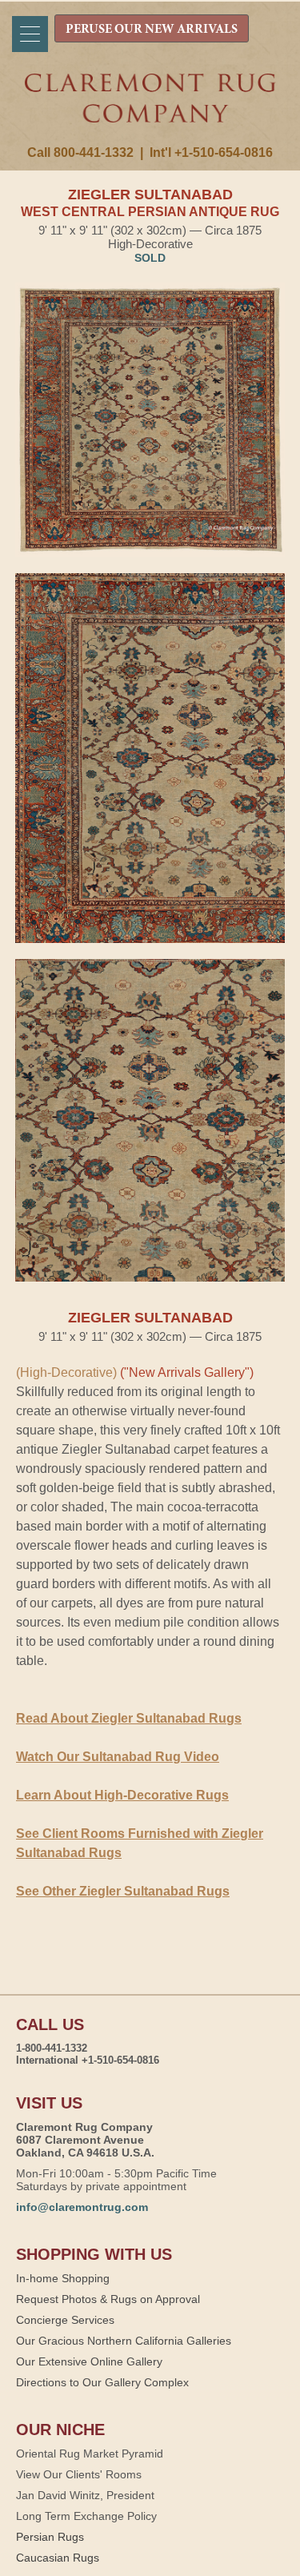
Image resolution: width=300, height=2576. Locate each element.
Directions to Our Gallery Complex (102, 2382)
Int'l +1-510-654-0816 (211, 152)
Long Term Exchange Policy (86, 2516)
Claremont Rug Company (150, 110)
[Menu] (30, 34)
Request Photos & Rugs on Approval (108, 2299)
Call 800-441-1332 (80, 152)
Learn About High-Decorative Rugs (122, 1795)
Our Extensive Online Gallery (89, 2361)
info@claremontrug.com (82, 2207)
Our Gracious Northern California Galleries (124, 2341)
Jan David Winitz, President (85, 2495)
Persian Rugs (50, 2537)
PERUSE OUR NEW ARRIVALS (152, 30)
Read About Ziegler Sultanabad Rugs (129, 1718)
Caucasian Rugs (58, 2558)
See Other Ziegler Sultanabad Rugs (123, 1891)
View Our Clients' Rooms (79, 2474)
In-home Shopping (63, 2278)
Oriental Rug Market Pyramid (90, 2454)
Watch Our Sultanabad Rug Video (118, 1757)
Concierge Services (65, 2320)
